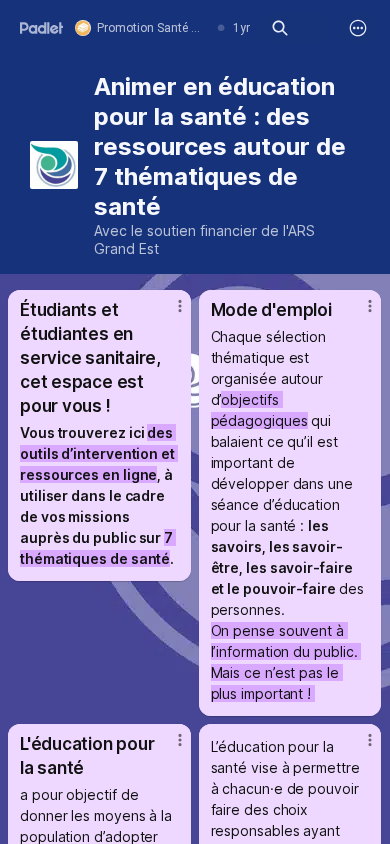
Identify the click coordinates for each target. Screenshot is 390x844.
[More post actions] (167, 314)
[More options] (358, 28)
